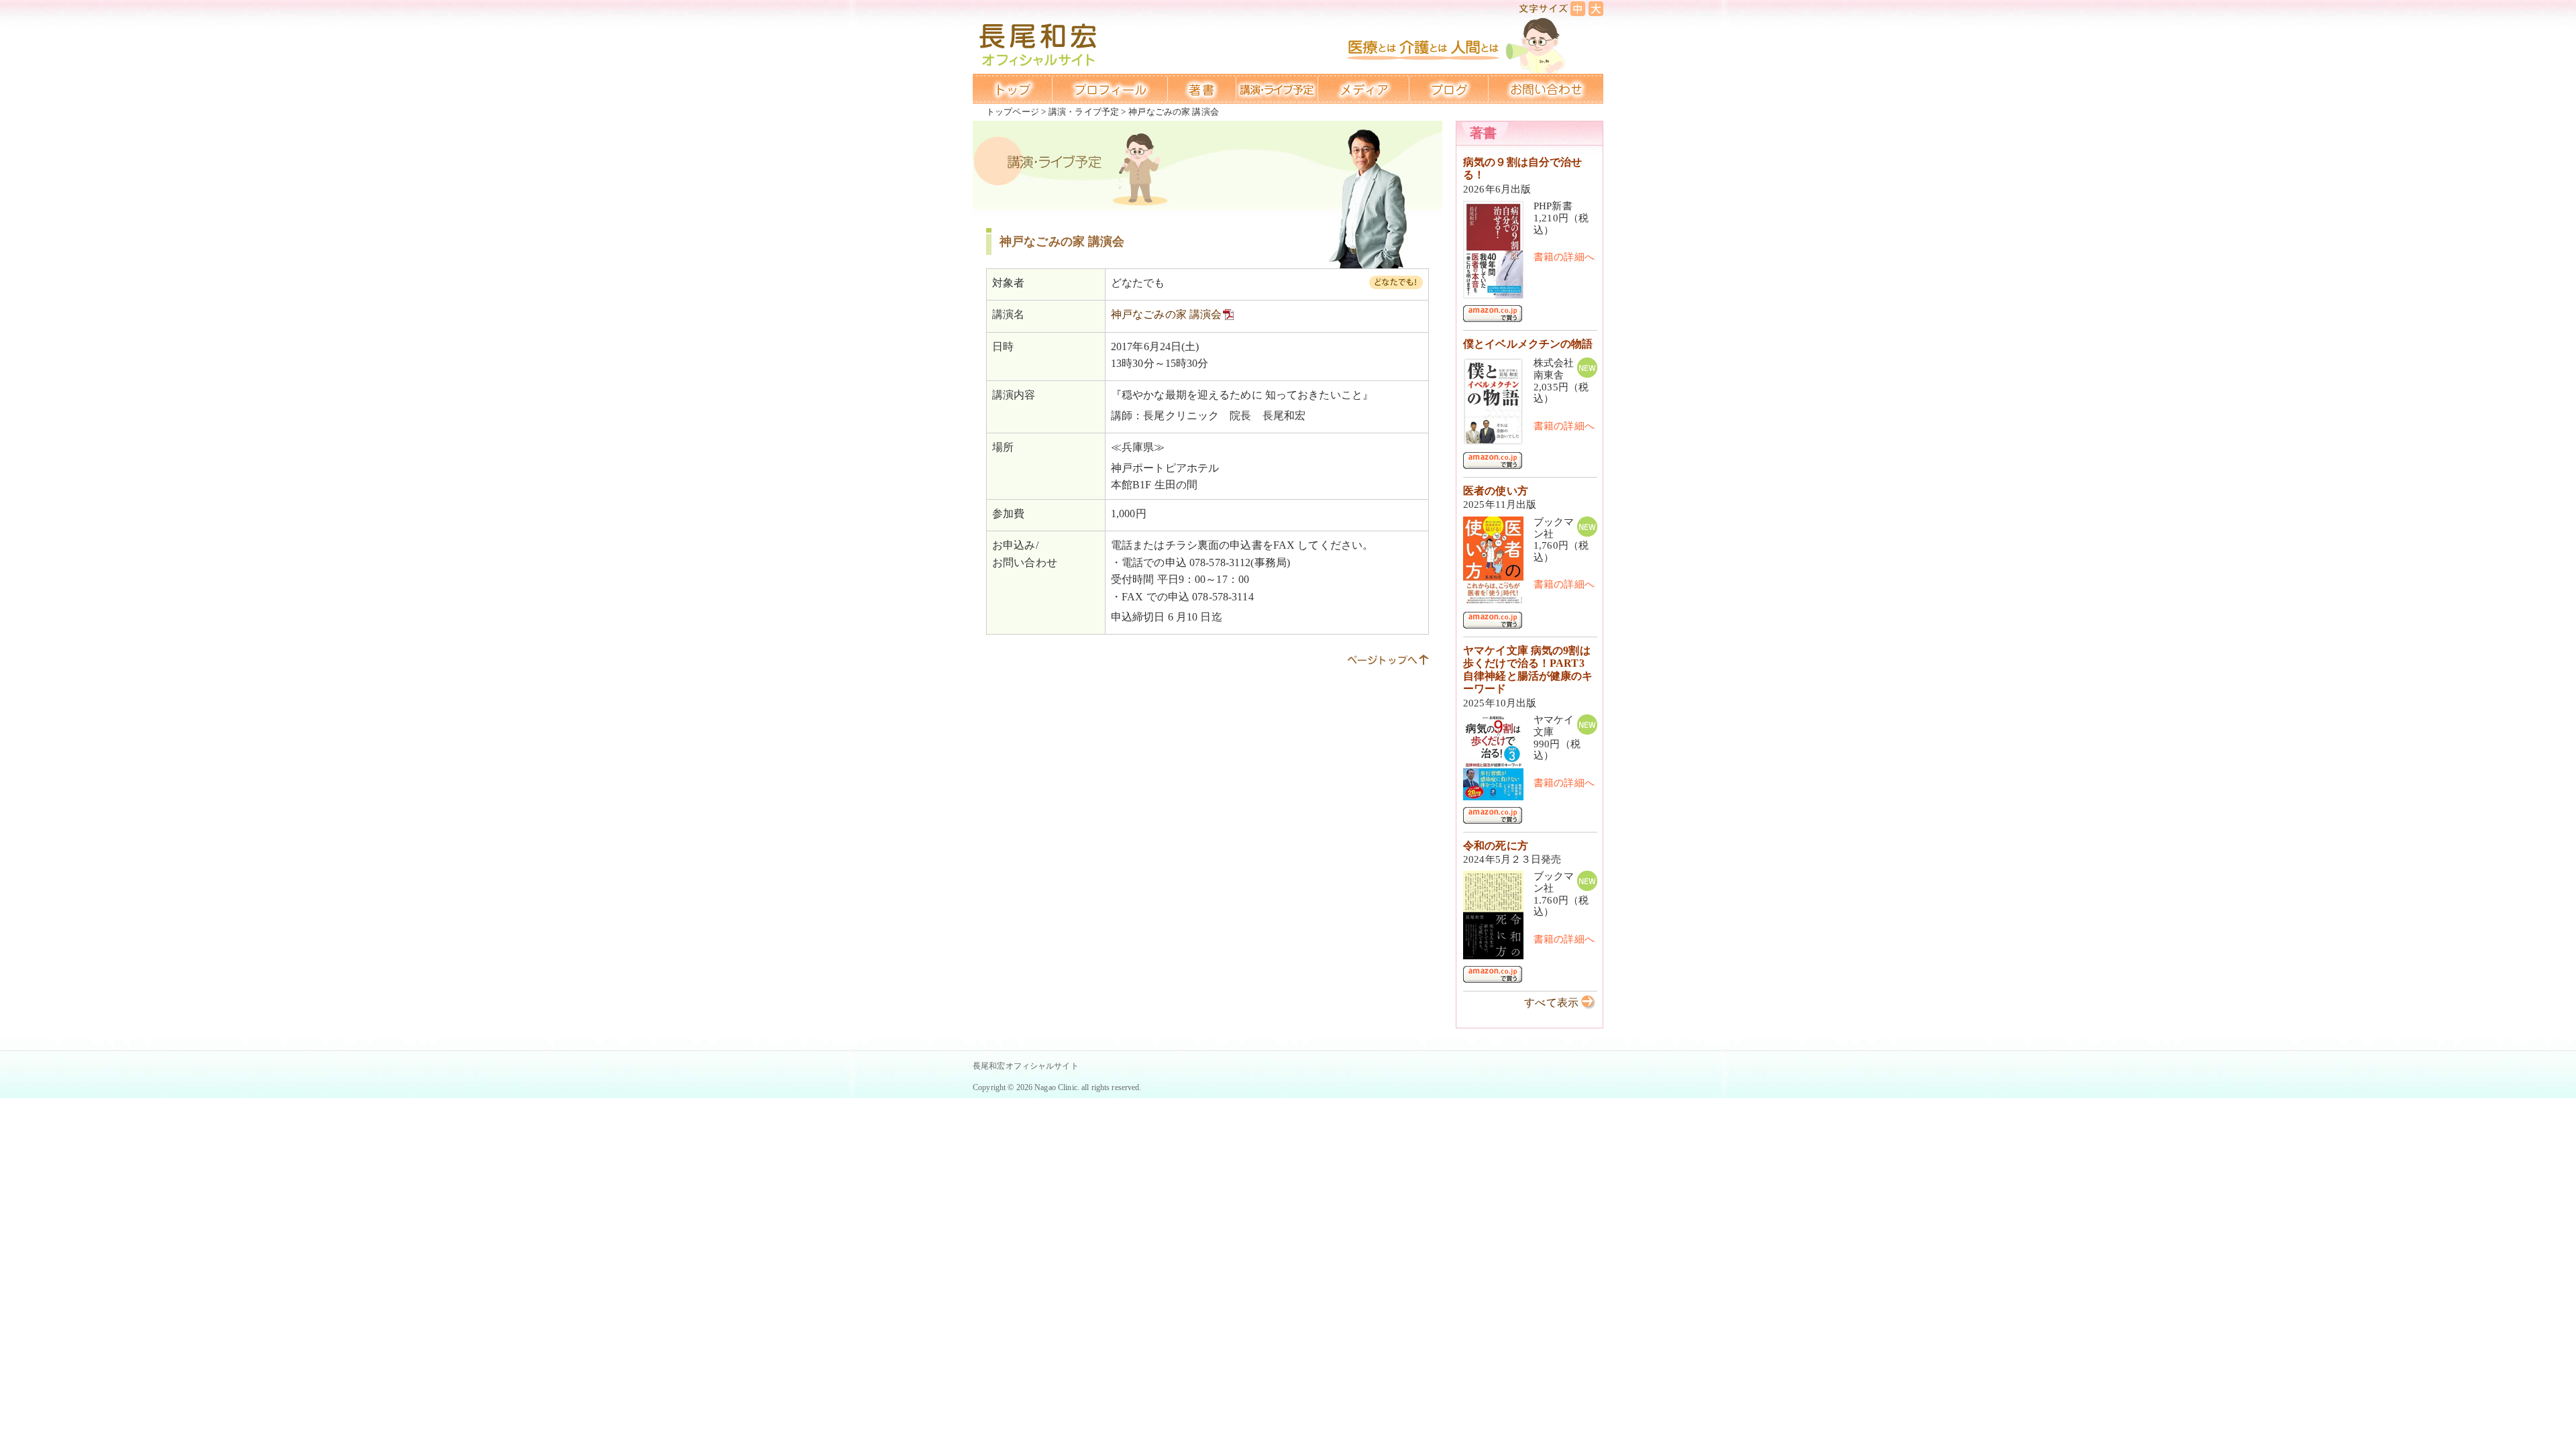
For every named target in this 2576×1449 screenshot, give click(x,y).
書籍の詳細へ (1564, 257)
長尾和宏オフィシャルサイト (1026, 1066)
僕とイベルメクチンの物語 (1528, 344)
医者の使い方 (1496, 491)
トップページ (1013, 112)
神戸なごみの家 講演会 (1166, 314)
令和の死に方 (1496, 846)
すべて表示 (1551, 1003)
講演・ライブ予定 (1084, 112)
